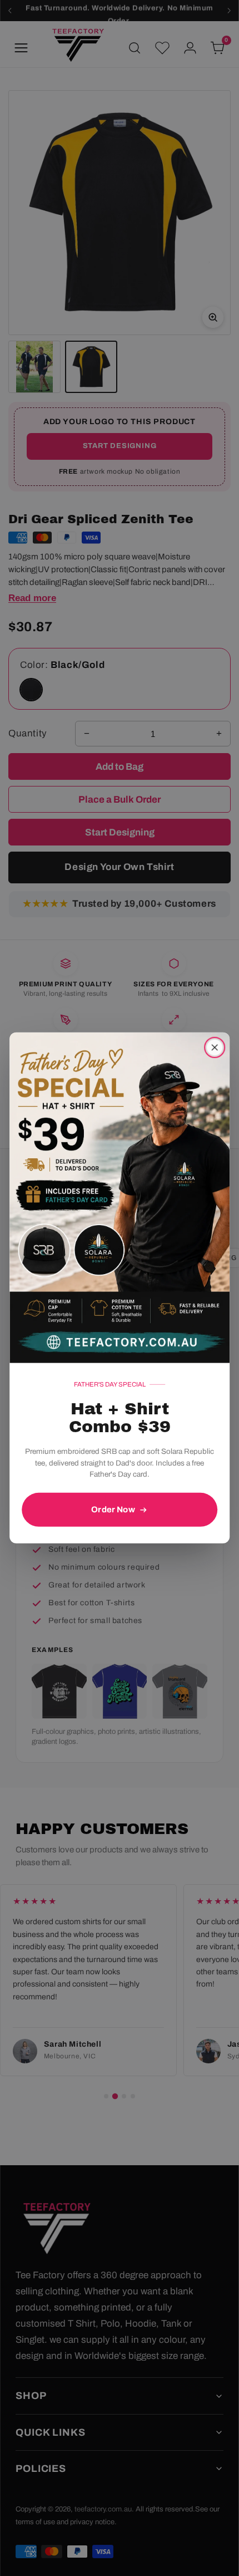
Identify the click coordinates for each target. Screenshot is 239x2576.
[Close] (215, 1048)
